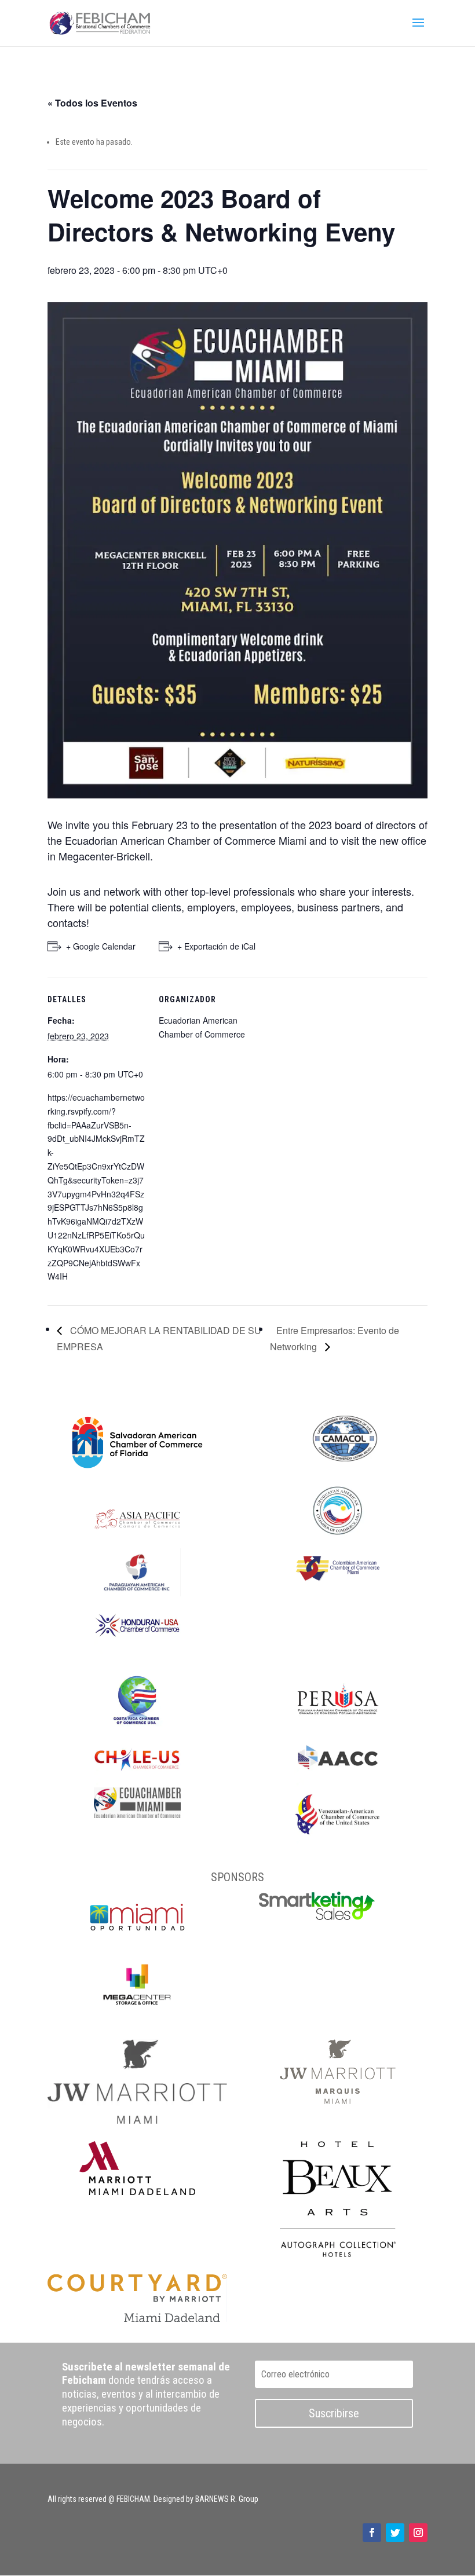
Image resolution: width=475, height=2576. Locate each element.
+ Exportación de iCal (216, 946)
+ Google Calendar (101, 946)
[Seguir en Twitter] (395, 2533)
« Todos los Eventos (92, 103)
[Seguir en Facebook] (372, 2533)
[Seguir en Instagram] (418, 2533)
